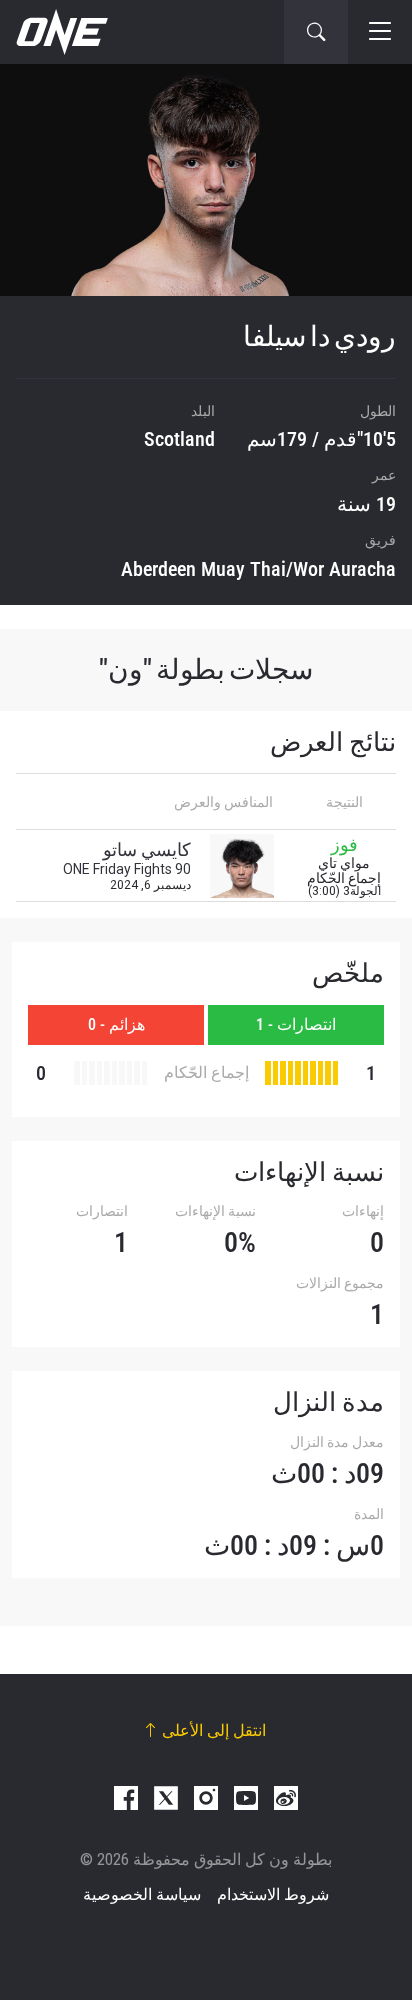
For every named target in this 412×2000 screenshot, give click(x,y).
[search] (316, 32)
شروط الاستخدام (273, 1894)
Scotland (179, 439)
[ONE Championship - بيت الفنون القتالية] (60, 32)
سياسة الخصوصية (142, 1894)
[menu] (380, 32)
